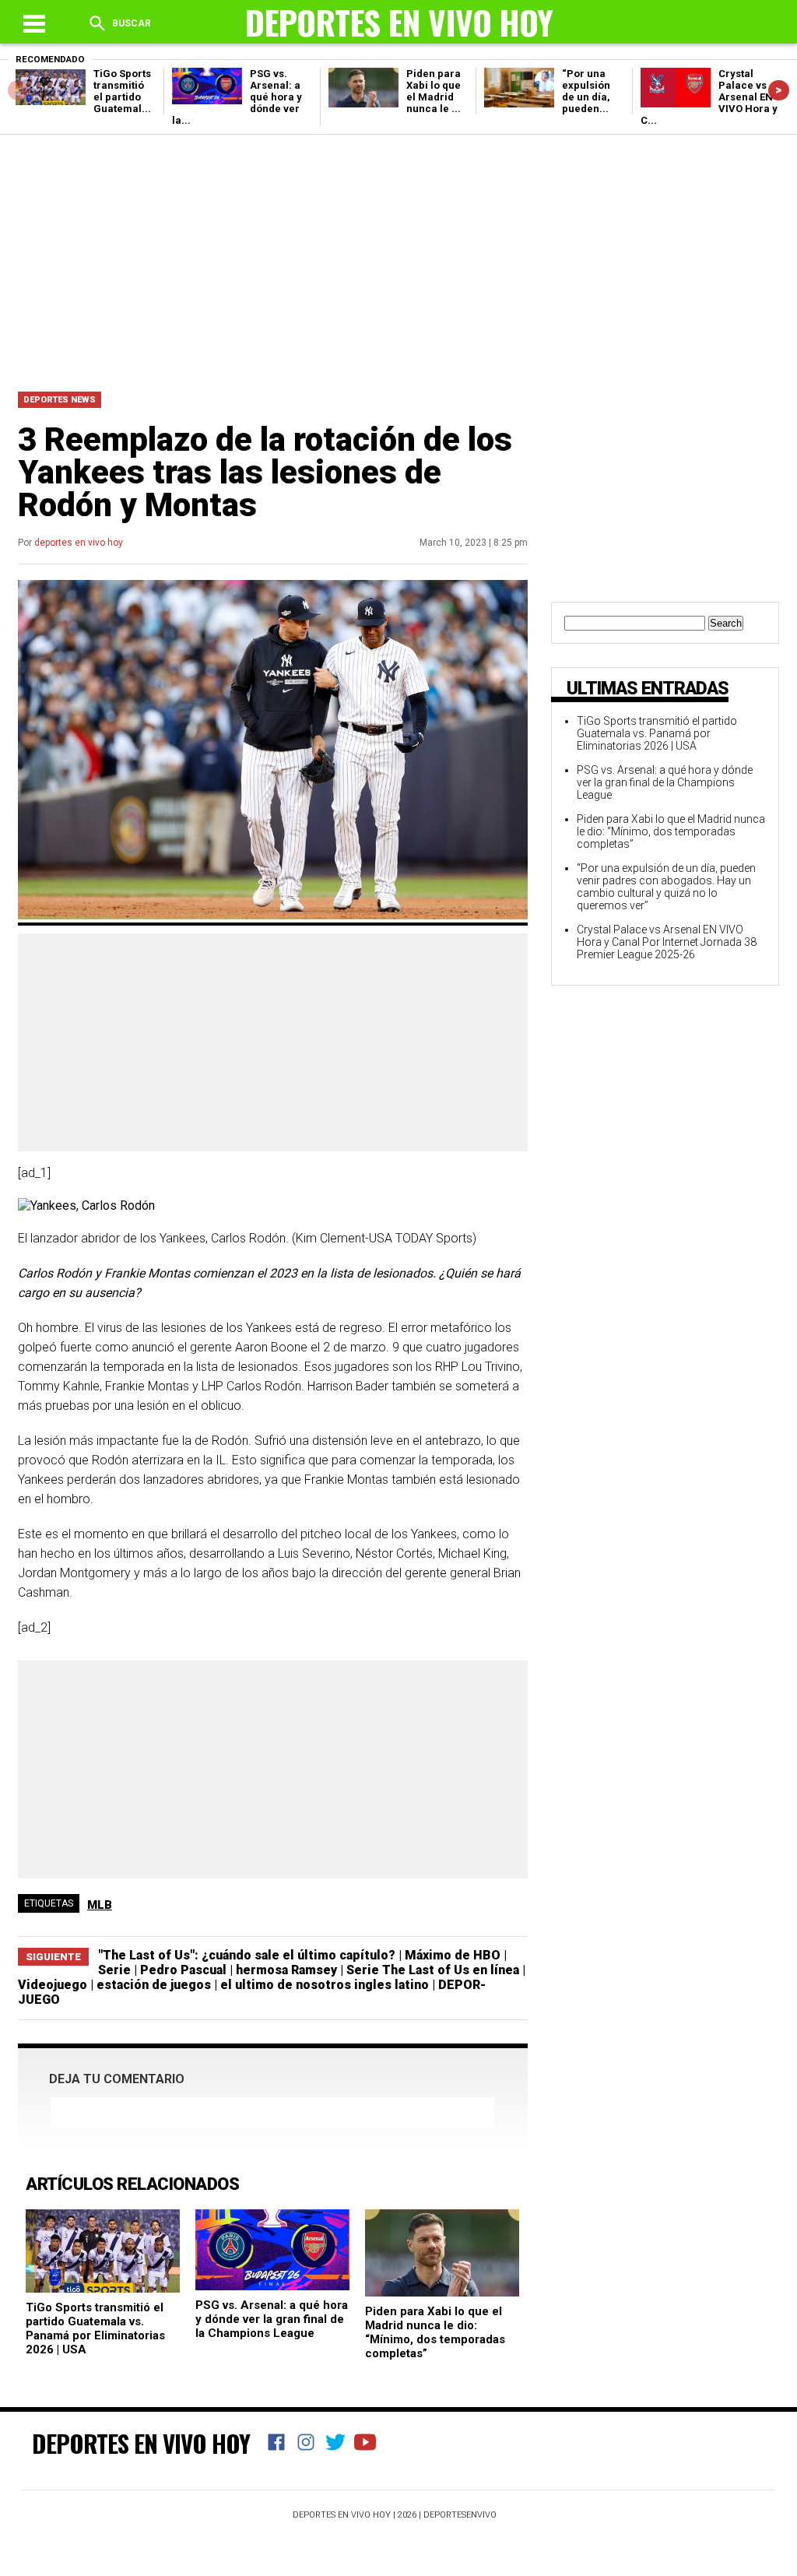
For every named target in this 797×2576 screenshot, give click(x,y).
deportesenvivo (460, 2515)
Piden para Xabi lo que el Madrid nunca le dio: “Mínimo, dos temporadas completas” (435, 2332)
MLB (100, 1905)
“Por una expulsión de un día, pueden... (586, 91)
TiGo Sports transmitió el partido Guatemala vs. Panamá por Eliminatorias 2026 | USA (95, 2328)
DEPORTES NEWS (60, 400)
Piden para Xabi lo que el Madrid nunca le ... (434, 91)
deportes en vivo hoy (79, 543)
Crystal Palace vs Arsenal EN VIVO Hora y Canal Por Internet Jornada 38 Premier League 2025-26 (667, 942)
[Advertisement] (398, 259)
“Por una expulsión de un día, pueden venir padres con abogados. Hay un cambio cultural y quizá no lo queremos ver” (666, 887)
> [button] (779, 90)
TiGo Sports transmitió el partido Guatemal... (122, 91)
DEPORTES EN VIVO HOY (141, 2443)
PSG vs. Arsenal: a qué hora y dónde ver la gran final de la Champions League (272, 2319)
